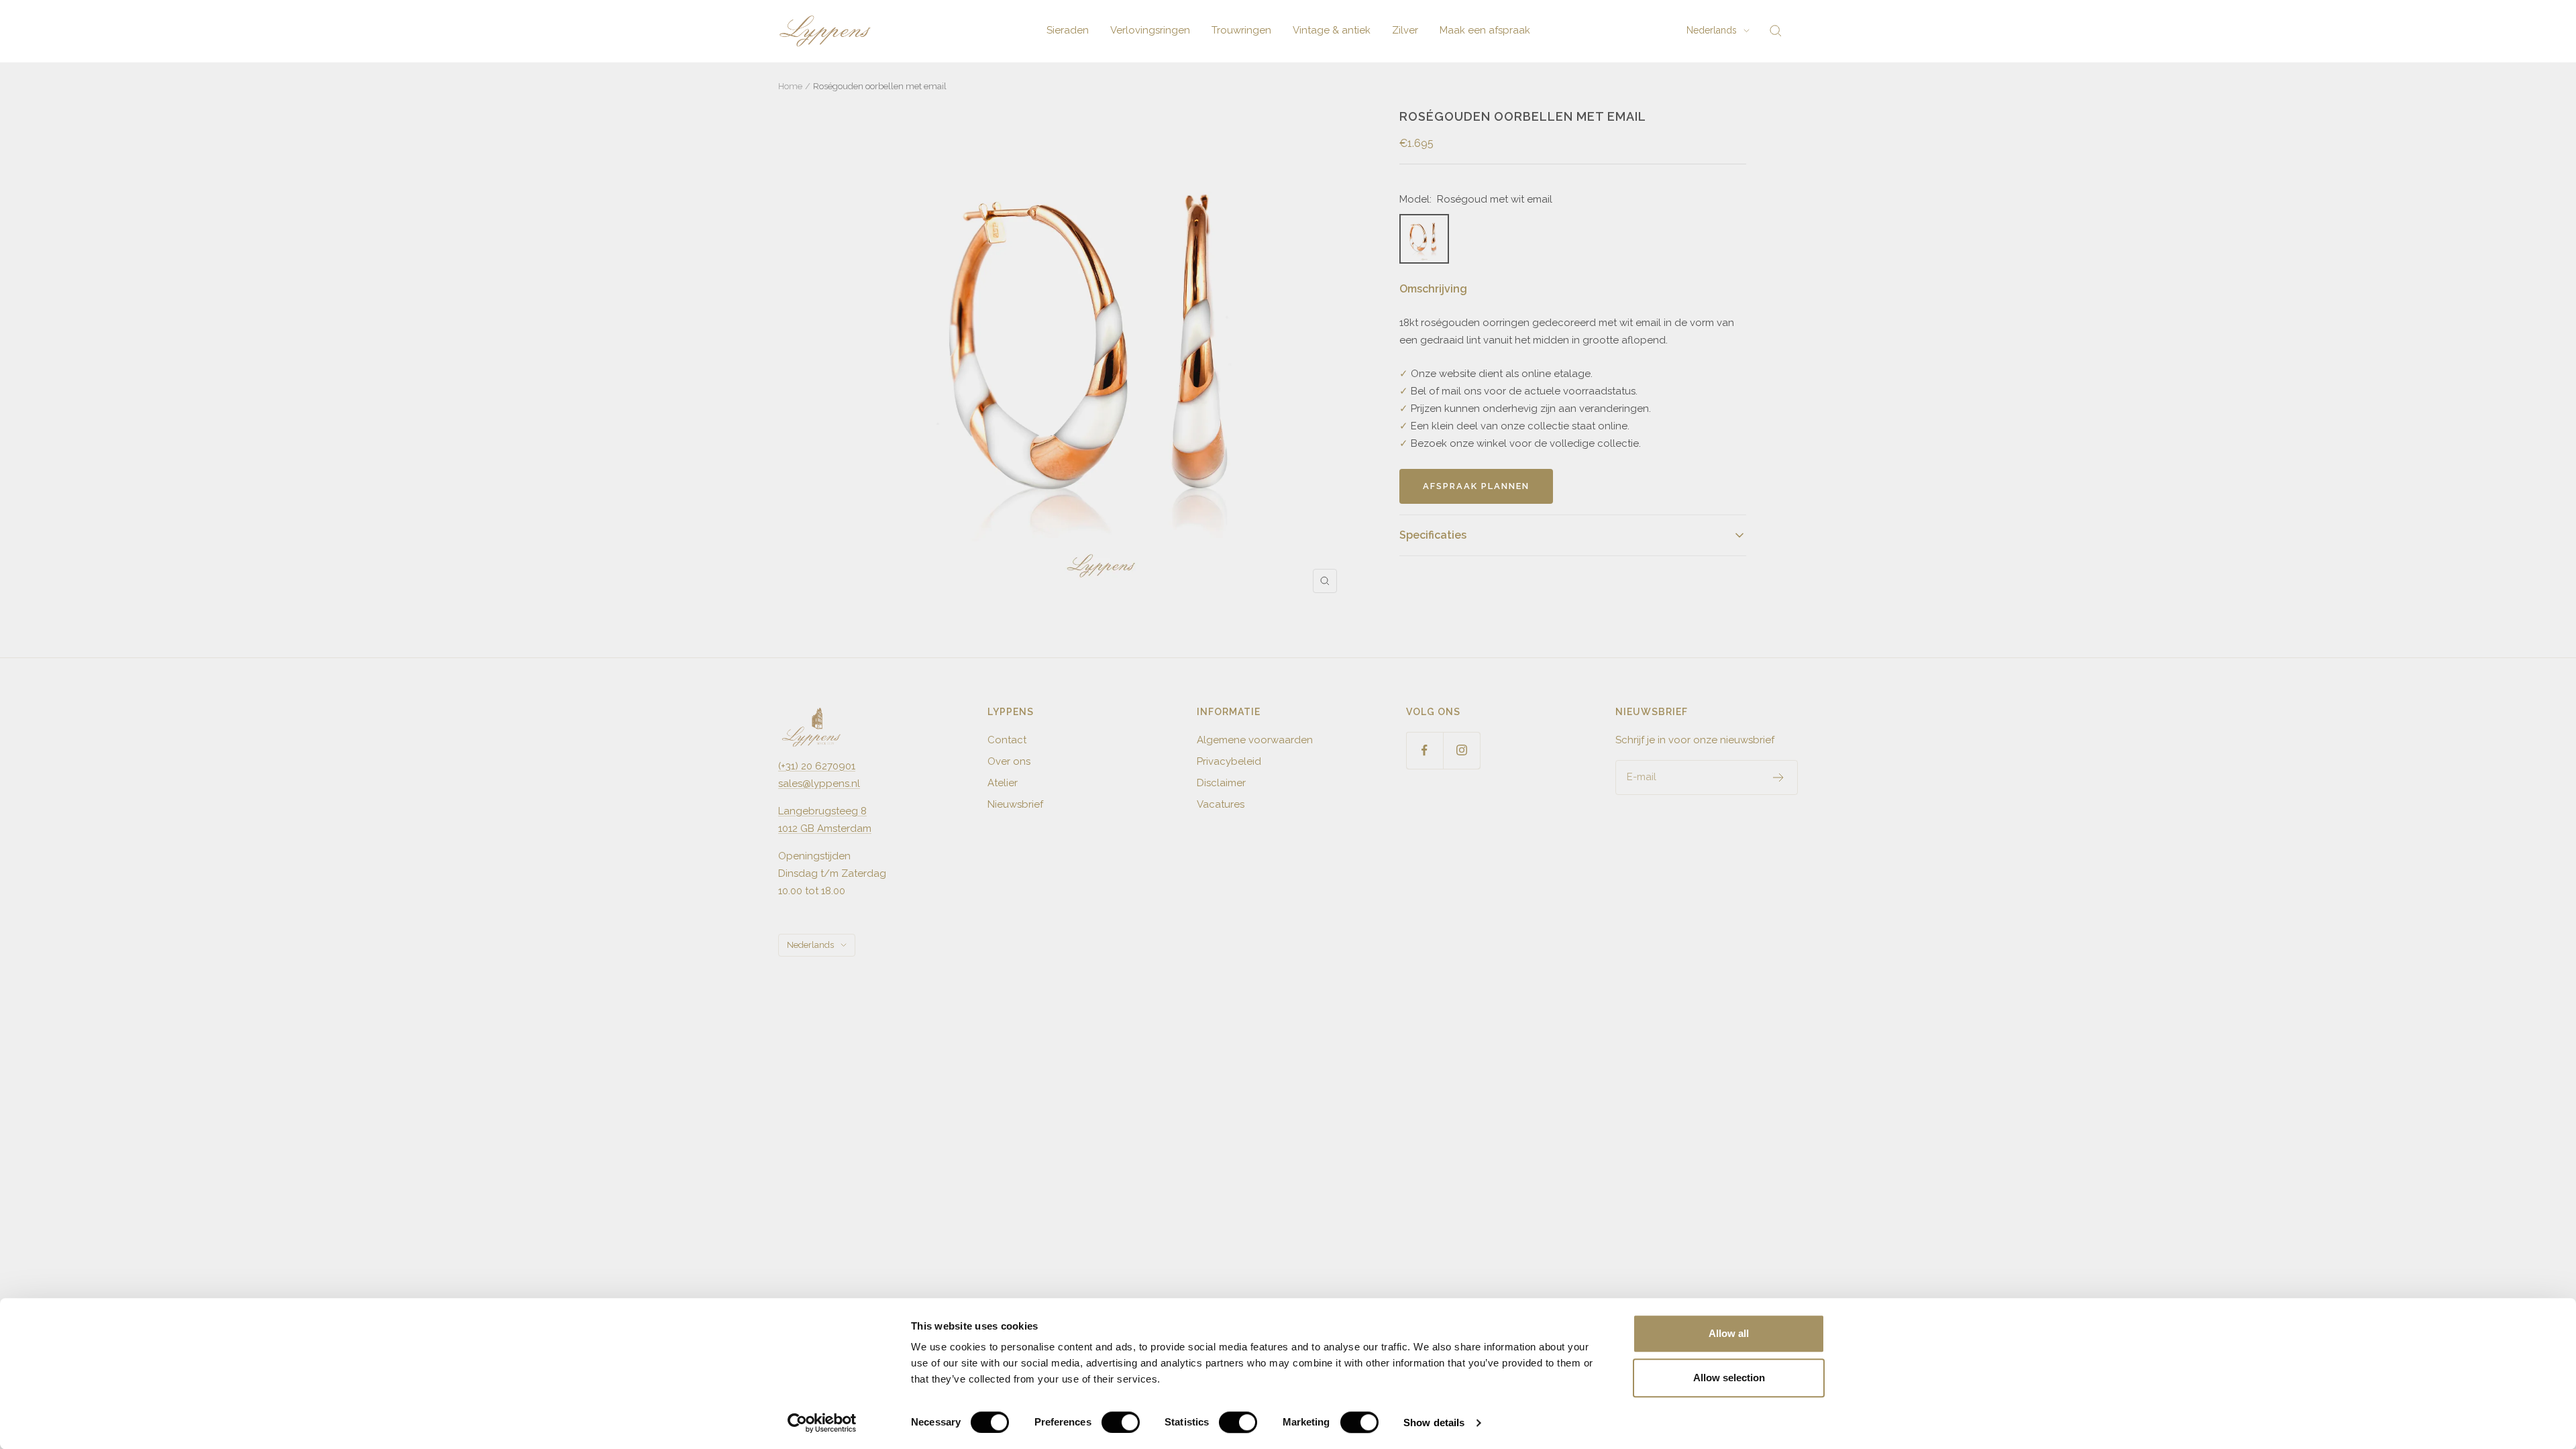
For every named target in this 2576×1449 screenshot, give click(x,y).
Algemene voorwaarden (1255, 740)
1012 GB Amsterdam (825, 828)
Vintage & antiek (1332, 30)
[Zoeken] (1776, 31)
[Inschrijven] (1779, 777)
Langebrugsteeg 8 (822, 811)
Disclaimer (1221, 783)
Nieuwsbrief (1015, 804)
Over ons (1009, 761)
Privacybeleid (1229, 761)
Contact (1007, 740)
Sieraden (1068, 30)
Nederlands (1712, 30)
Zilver (1405, 30)
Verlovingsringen (1150, 30)
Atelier (1003, 783)
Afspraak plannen (1476, 486)
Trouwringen (1241, 30)
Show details (1434, 1423)
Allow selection (1729, 1378)
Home (790, 86)
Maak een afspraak (1485, 30)
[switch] (1121, 1422)
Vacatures (1221, 804)
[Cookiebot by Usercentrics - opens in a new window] (822, 1423)
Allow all (1729, 1333)
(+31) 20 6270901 (817, 766)
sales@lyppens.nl (819, 784)
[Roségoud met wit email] (1424, 239)
